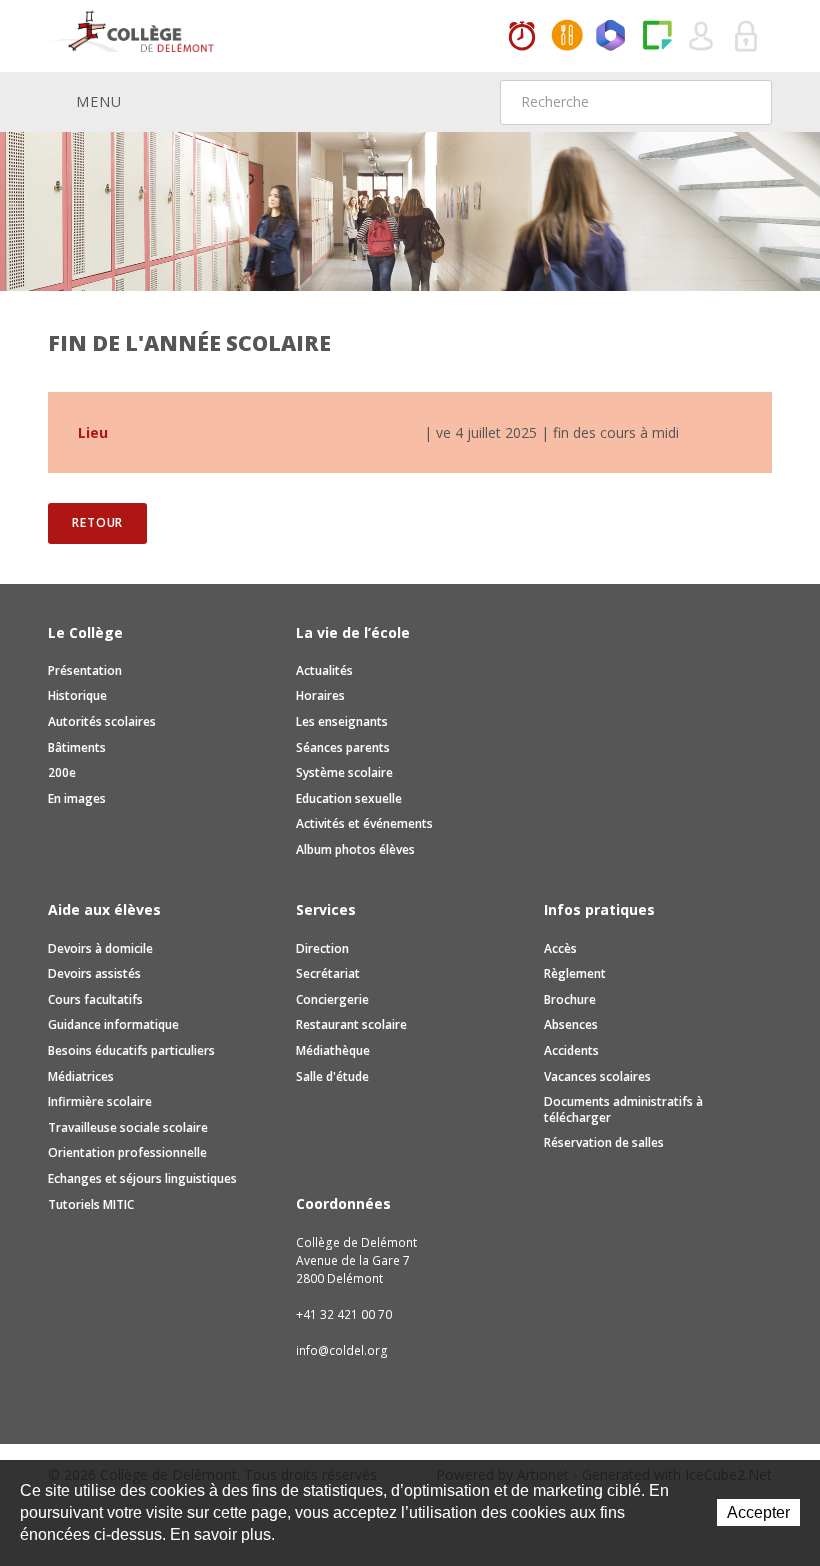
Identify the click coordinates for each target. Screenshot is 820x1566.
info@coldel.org (342, 1350)
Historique (77, 695)
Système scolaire (344, 772)
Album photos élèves (355, 849)
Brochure (570, 999)
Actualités (324, 670)
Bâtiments (77, 747)
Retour (97, 522)
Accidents (571, 1050)
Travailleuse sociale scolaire (128, 1127)
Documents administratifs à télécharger (623, 1109)
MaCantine (567, 37)
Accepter (758, 1512)
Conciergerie (332, 999)
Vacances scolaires (597, 1076)
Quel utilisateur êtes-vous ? (702, 37)
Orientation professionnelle (127, 1152)
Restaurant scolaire (351, 1024)
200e (62, 772)
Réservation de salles (604, 1142)
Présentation (85, 670)
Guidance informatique (113, 1024)
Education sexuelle (349, 798)
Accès (560, 948)
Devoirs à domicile (100, 948)
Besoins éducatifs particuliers (131, 1050)
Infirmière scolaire (100, 1101)
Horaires (522, 37)
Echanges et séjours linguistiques (142, 1178)
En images (77, 798)
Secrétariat (328, 973)
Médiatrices (81, 1076)
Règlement (575, 973)
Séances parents (343, 747)
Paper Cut (657, 37)
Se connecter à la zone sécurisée (747, 37)
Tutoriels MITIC (91, 1204)
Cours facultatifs (95, 999)
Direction (322, 948)
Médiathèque (333, 1050)
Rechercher (744, 102)
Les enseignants (342, 721)
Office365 (612, 37)
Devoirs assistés (94, 973)
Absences (571, 1024)
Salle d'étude (332, 1076)
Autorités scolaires (102, 721)
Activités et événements (364, 823)
